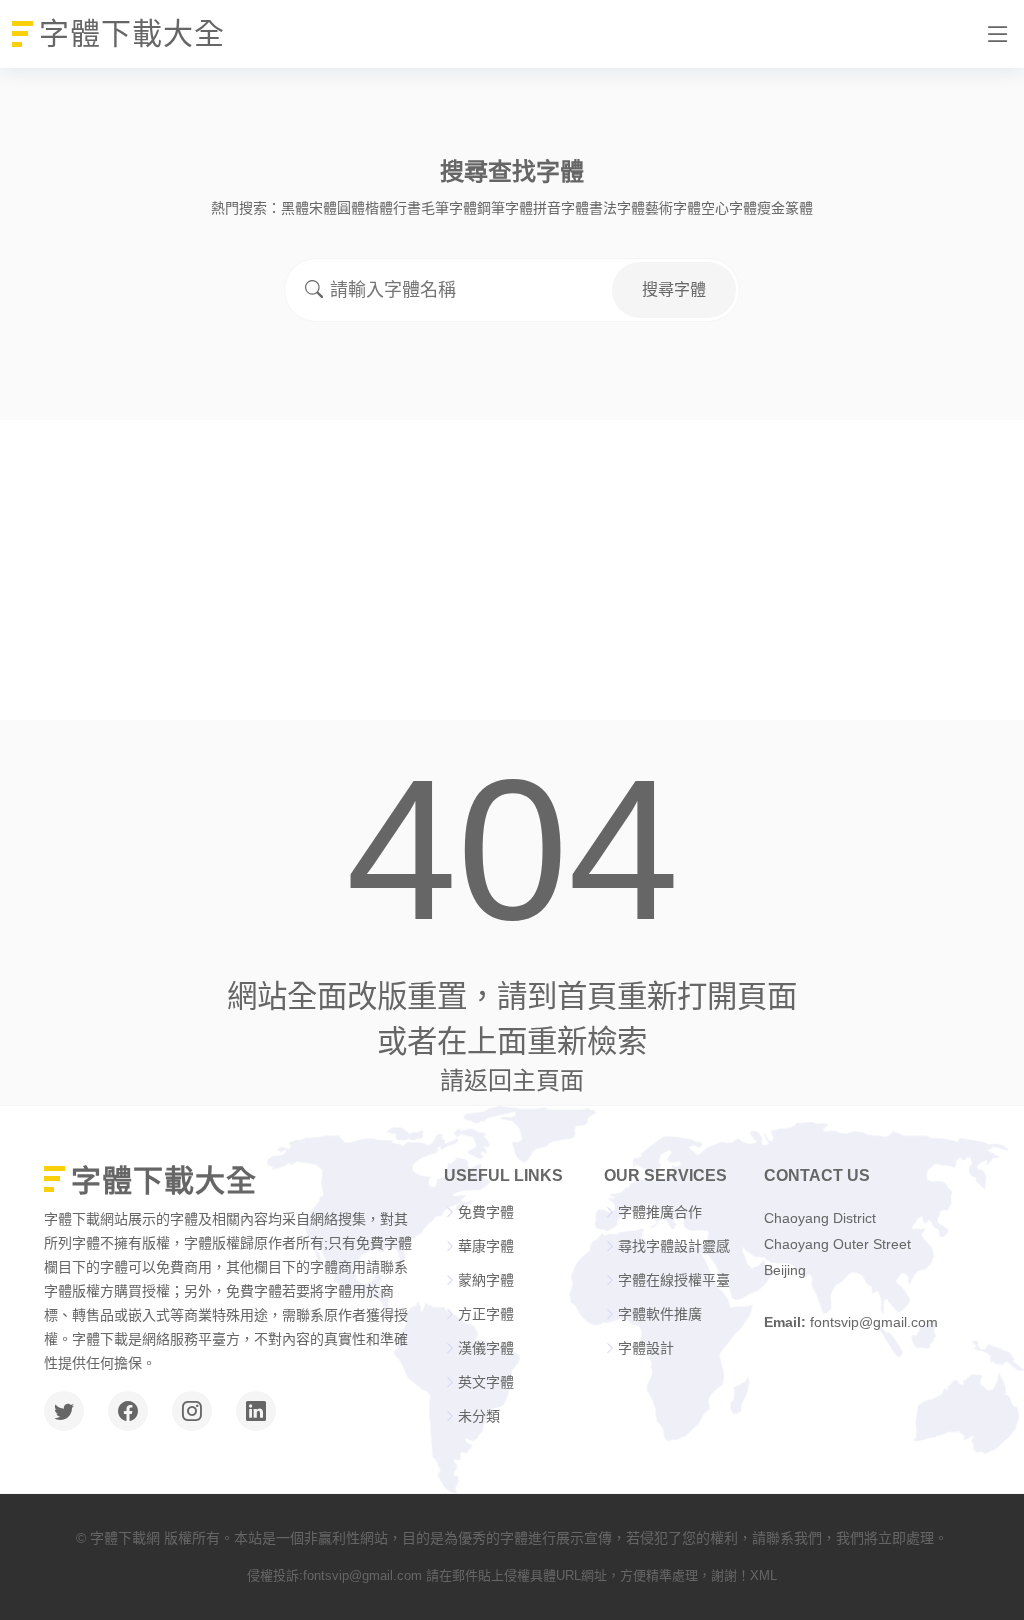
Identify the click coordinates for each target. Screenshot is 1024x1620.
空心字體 (729, 208)
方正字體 (486, 1314)
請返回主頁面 (512, 1080)
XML (763, 1575)
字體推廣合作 (660, 1212)
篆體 (799, 208)
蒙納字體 (486, 1280)
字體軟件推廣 (660, 1314)
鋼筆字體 (505, 208)
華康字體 (486, 1246)
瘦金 (771, 208)
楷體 (379, 208)
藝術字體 (673, 208)
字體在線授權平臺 (674, 1280)
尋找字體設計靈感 (674, 1246)
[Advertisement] (512, 570)
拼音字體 (561, 208)
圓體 (351, 208)
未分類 (479, 1416)
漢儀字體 (486, 1348)
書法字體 (617, 208)
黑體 (295, 208)
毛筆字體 (449, 208)
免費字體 (486, 1212)
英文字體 (486, 1382)
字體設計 (646, 1348)
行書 (407, 208)
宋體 (323, 208)
